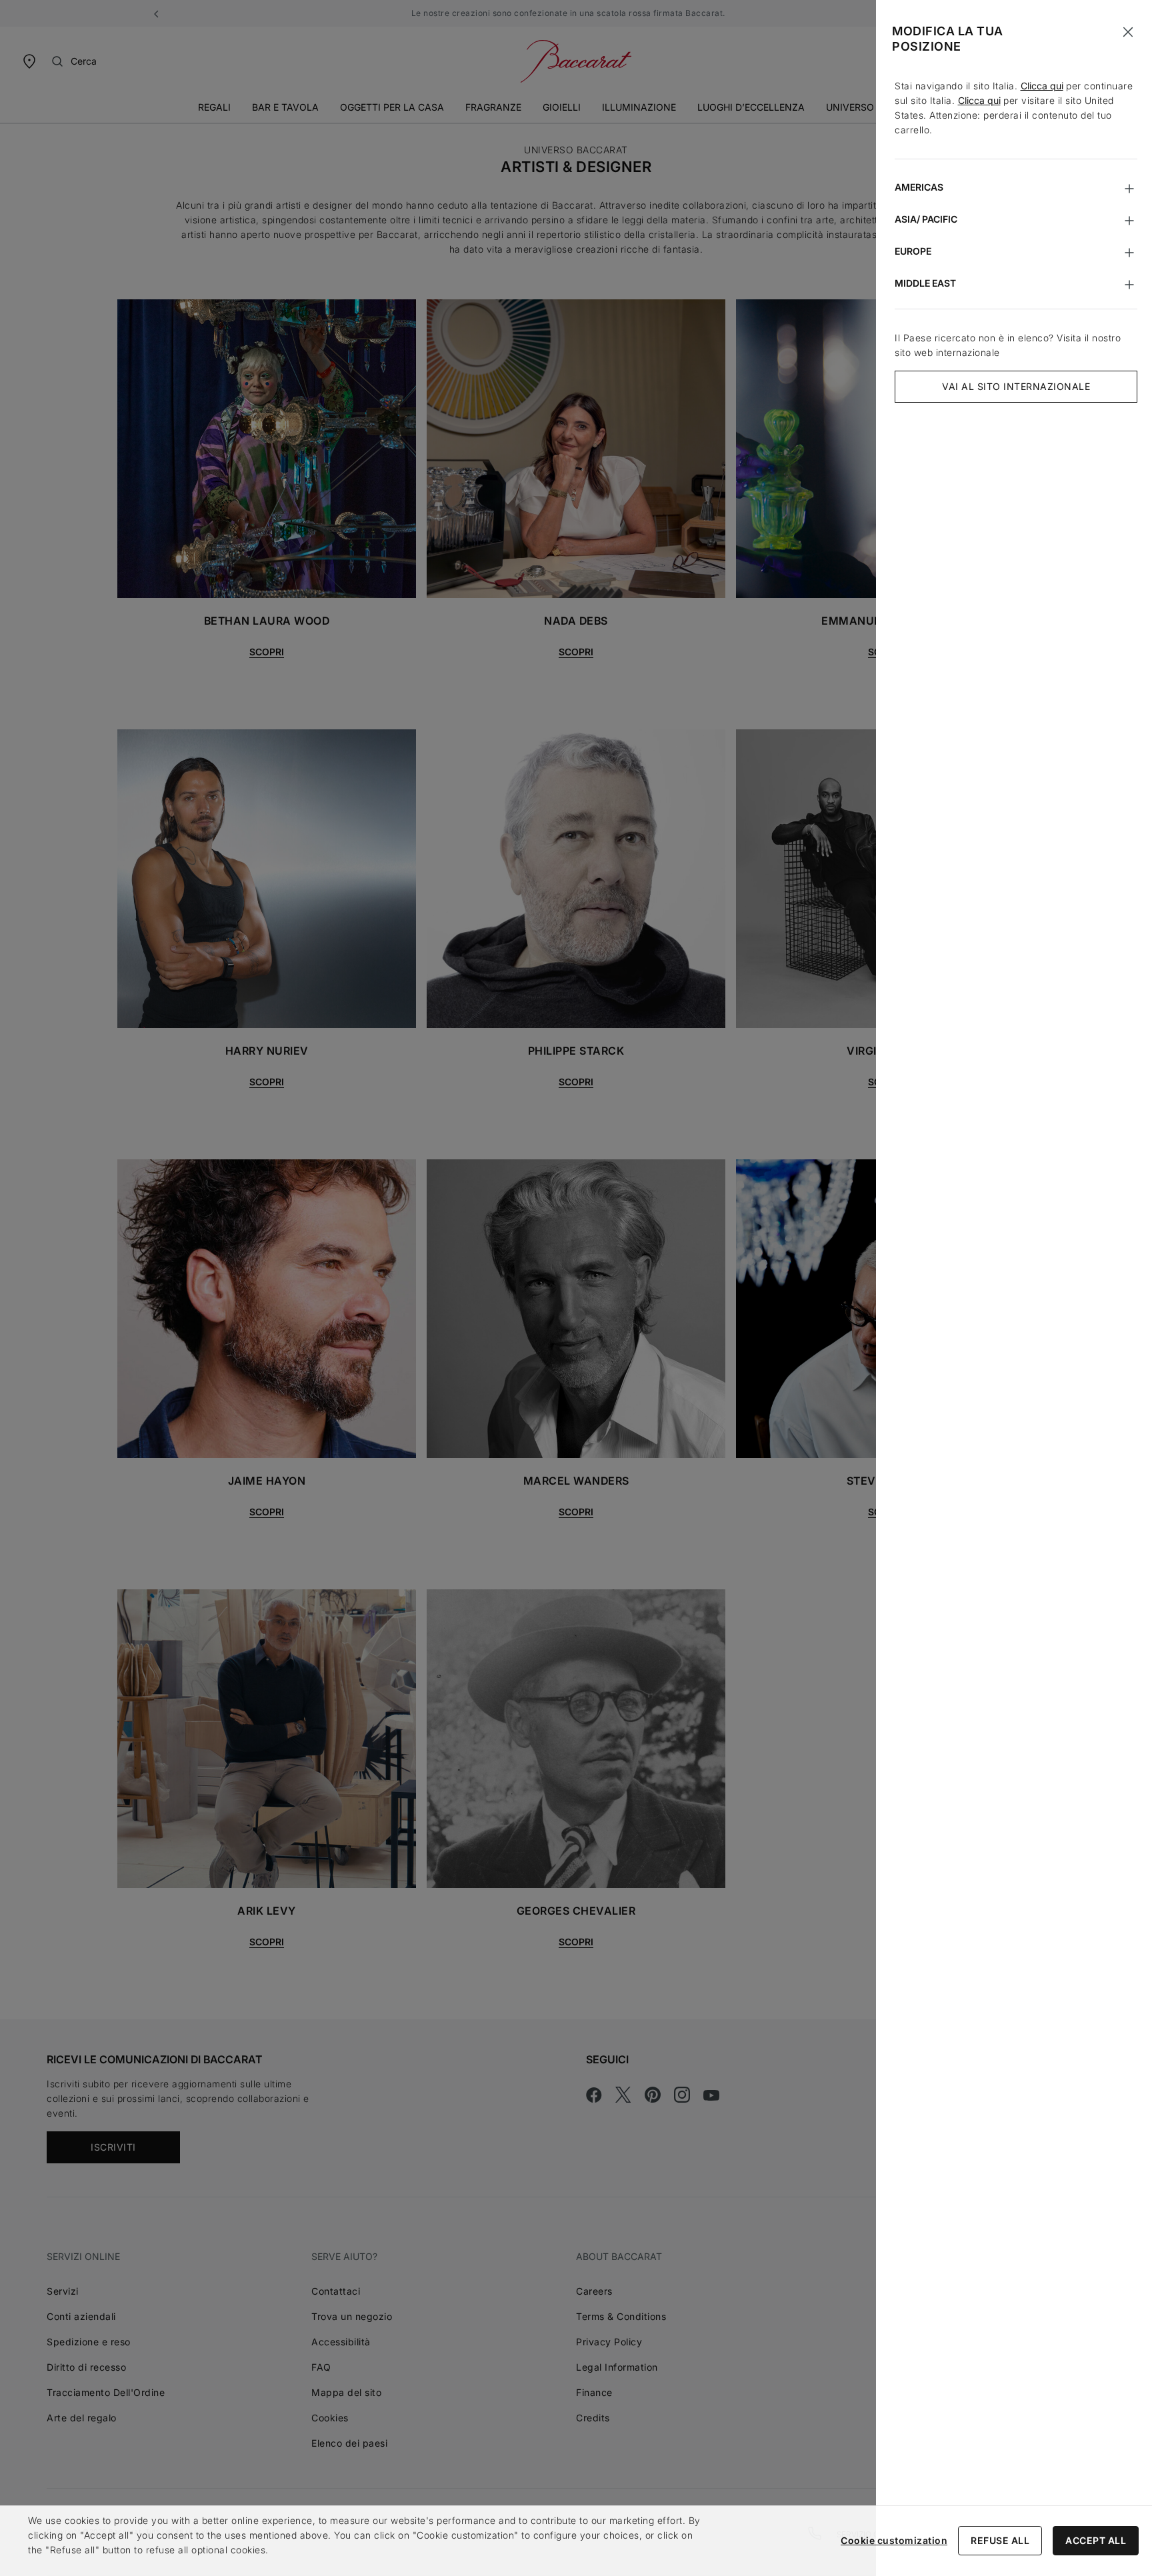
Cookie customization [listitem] (894, 2540)
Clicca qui (1042, 86)
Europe (913, 251)
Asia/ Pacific (926, 219)
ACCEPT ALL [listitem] (1096, 2540)
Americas (919, 187)
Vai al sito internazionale (1016, 386)
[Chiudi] (1128, 32)
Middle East (925, 283)
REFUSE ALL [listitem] (1000, 2540)
